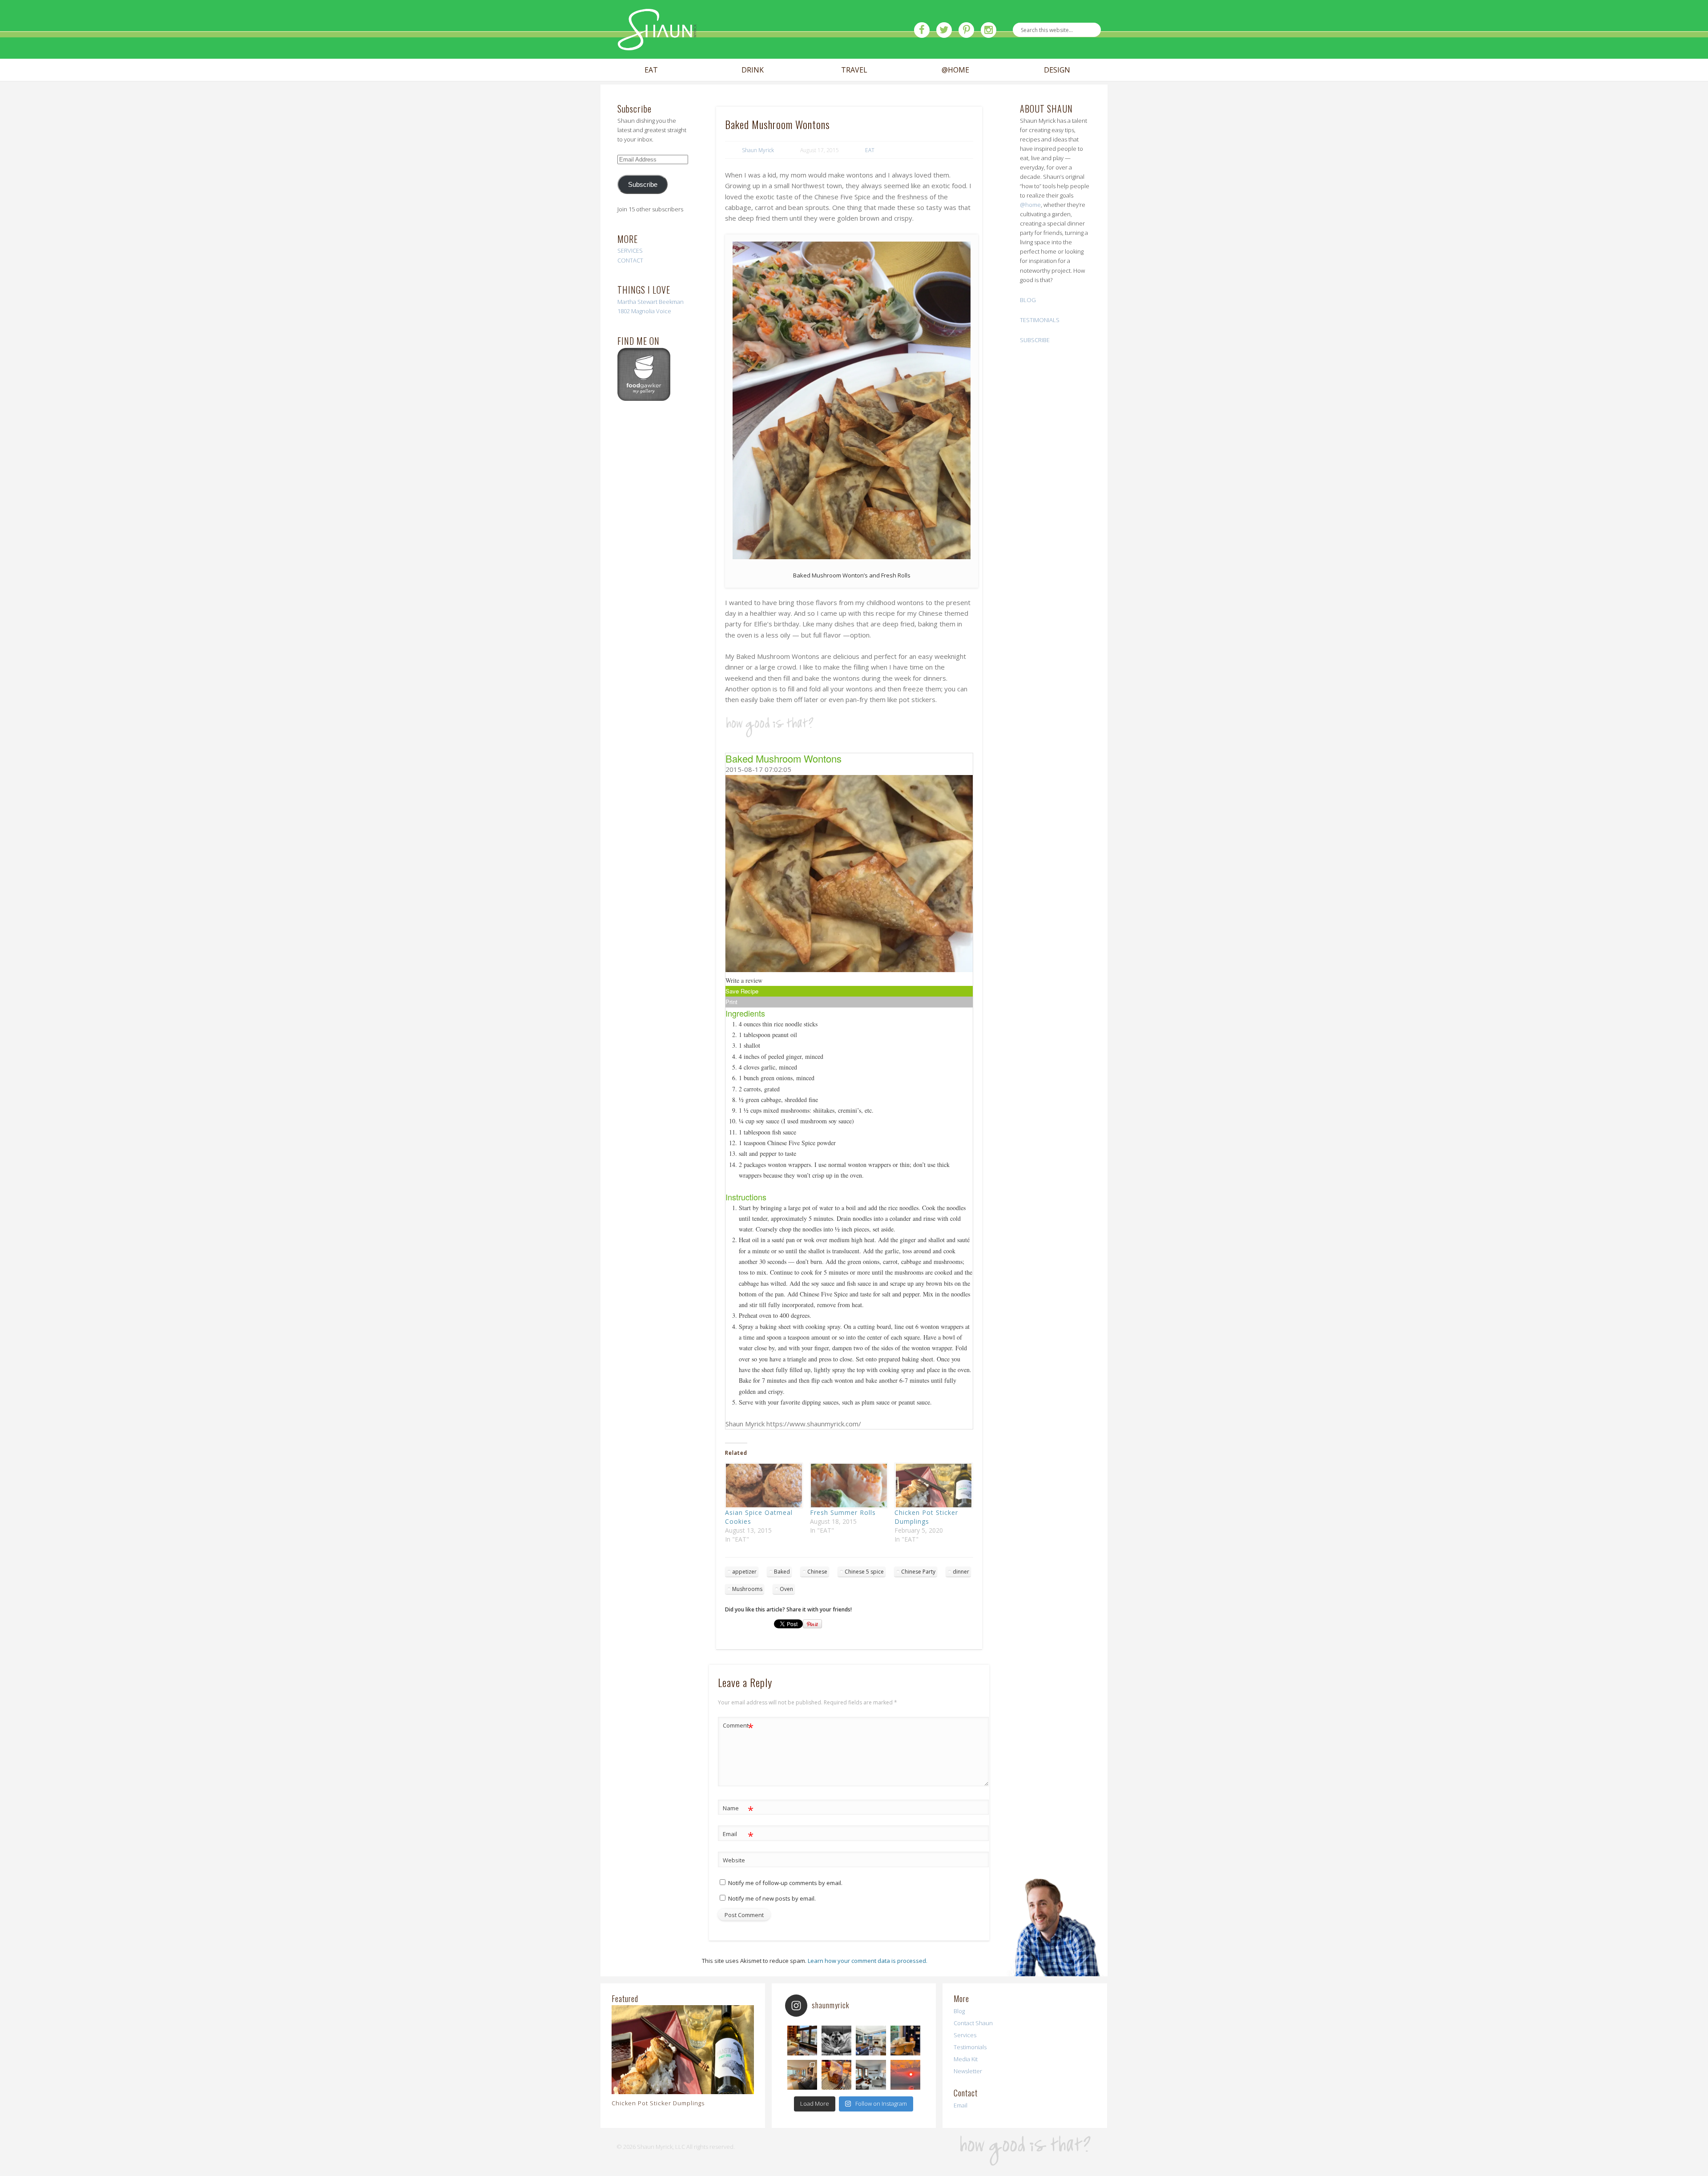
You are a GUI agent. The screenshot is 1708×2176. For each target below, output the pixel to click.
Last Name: (540, 189)
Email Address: (545, 101)
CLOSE (1184, 56)
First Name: (540, 138)
